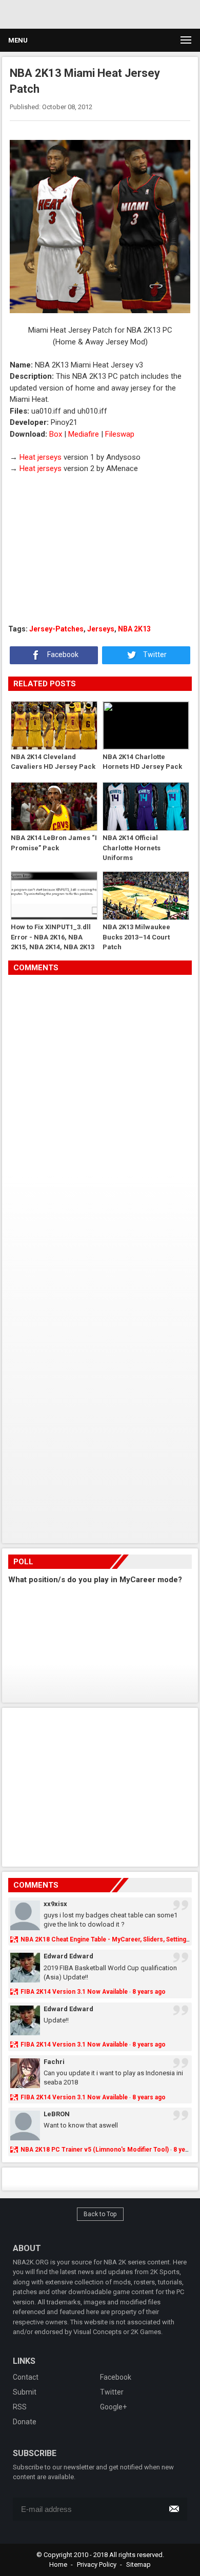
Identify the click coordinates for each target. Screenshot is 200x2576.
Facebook (62, 655)
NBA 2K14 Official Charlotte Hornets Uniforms (132, 847)
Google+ (113, 2407)
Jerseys (101, 629)
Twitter (154, 655)
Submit (25, 2392)
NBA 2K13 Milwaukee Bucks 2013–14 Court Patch (136, 937)
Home (58, 2564)
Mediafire (84, 434)
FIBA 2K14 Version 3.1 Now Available (74, 1992)
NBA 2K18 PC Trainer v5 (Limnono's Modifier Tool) (95, 2150)
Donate (25, 2422)
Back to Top (100, 2214)
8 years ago (149, 1992)
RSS (20, 2407)
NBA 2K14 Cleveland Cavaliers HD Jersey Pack (53, 762)
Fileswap (120, 434)
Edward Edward (68, 1956)
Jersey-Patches (56, 629)
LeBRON (57, 2114)
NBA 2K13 (134, 629)
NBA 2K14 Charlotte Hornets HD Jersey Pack (142, 762)
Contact (26, 2377)
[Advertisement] (97, 13)
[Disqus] (100, 1119)
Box (56, 434)
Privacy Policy (97, 2564)
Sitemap (138, 2564)
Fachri (54, 2062)
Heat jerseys (41, 457)
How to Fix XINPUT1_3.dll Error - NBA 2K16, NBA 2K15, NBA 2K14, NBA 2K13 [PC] (53, 937)
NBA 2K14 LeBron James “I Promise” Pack (54, 843)
